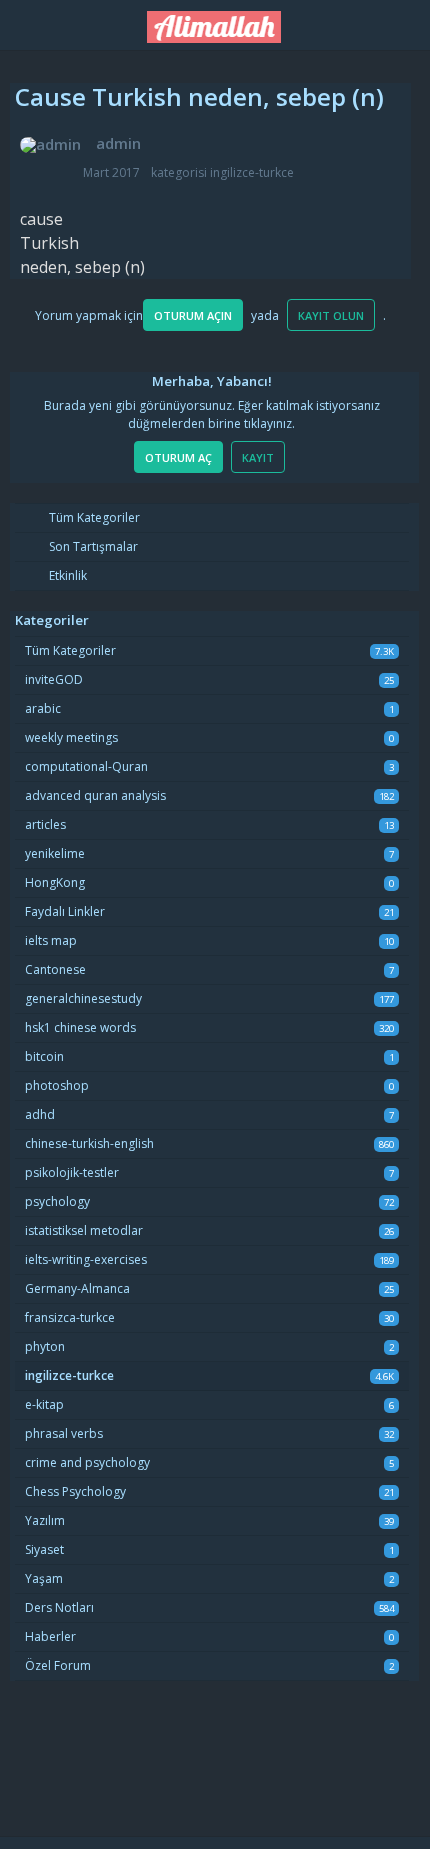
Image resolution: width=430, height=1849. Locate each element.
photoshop (57, 1085)
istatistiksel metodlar (84, 1230)
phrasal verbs (64, 1433)
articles (45, 824)
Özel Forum (58, 1665)
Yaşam (44, 1578)
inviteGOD (54, 679)
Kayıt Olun (331, 315)
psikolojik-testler (72, 1172)
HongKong (55, 882)
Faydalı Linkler (65, 911)
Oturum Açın (193, 315)
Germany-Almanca (77, 1288)
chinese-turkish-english (89, 1143)
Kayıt (258, 457)
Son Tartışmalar (92, 546)
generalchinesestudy (83, 998)
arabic (43, 708)
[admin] (50, 145)
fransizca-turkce (70, 1317)
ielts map (51, 940)
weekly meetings (71, 737)
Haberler (50, 1636)
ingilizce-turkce (252, 172)
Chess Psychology (75, 1491)
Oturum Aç (178, 457)
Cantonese (55, 969)
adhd (40, 1114)
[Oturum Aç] (400, 21)
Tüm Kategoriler (93, 517)
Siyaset (44, 1549)
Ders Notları (59, 1607)
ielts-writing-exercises (86, 1259)
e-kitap (44, 1404)
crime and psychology (87, 1462)
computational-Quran (86, 766)
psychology (57, 1201)
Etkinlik (66, 575)
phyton (45, 1346)
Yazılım (45, 1520)
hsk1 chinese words (80, 1027)
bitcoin (44, 1056)
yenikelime (55, 853)
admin (118, 143)
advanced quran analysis (95, 795)
